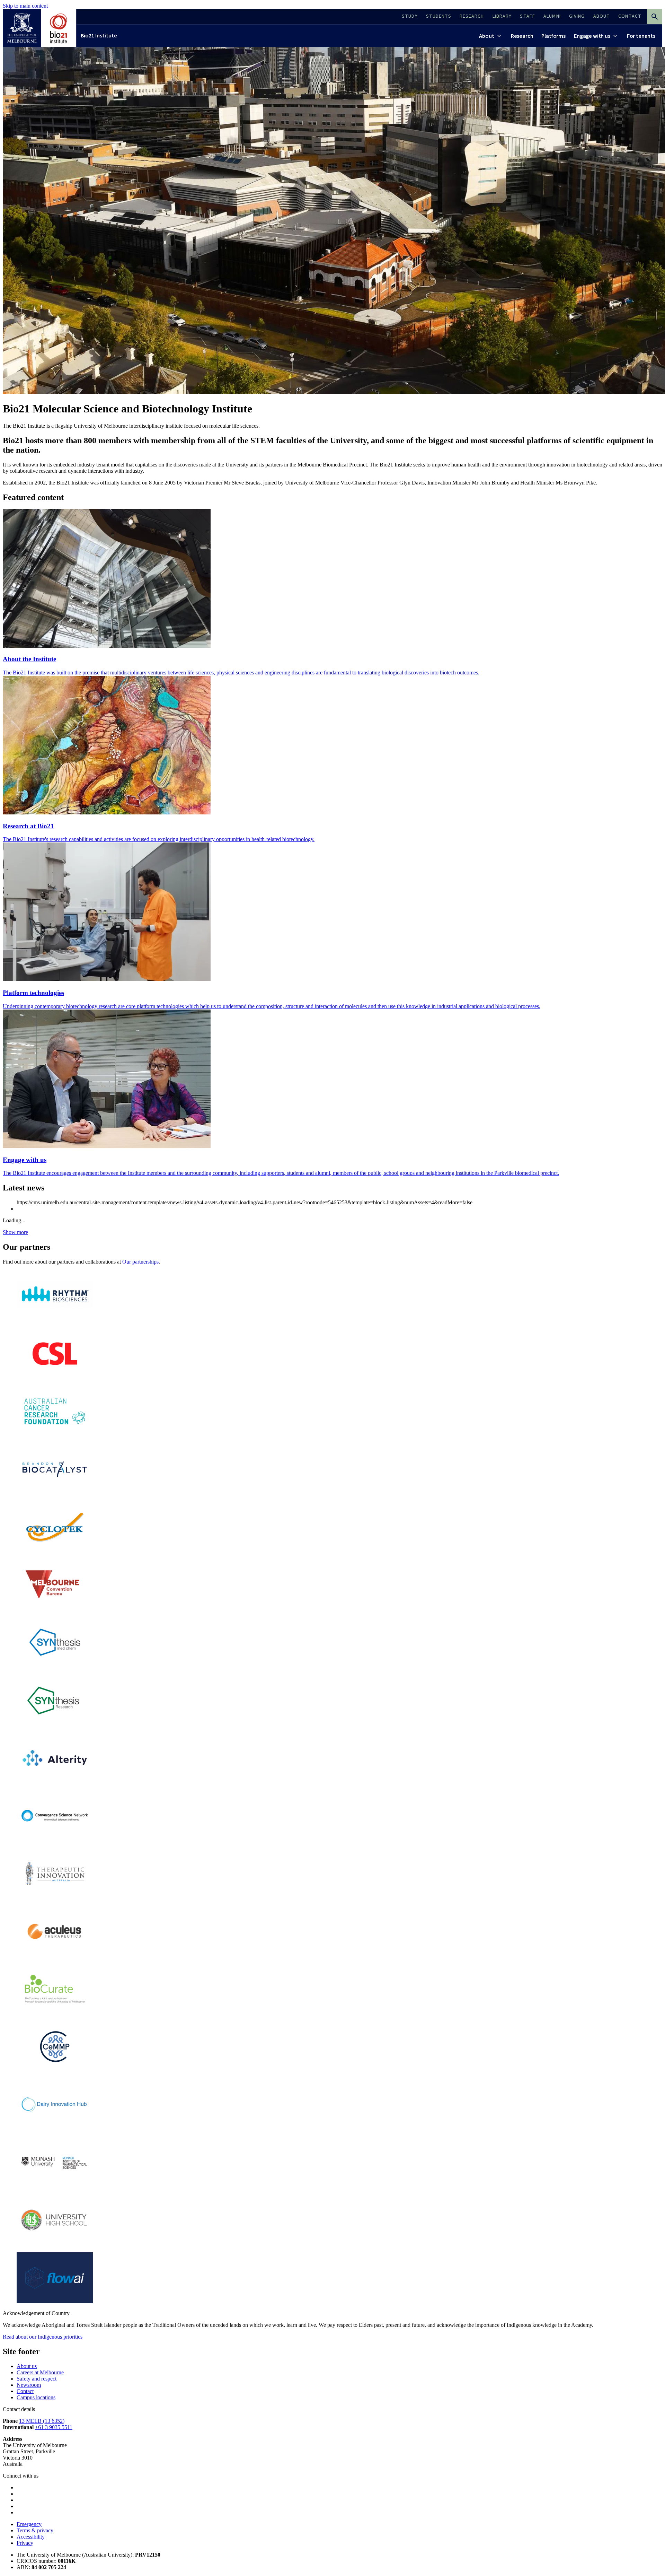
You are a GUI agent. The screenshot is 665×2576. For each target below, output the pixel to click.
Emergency (29, 2524)
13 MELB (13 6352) (42, 2421)
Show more (15, 1232)
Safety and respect (37, 2379)
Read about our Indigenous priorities (43, 2337)
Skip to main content (25, 6)
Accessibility (31, 2537)
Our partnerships (140, 1262)
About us (27, 2366)
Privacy (25, 2543)
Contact (25, 2391)
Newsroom (29, 2385)
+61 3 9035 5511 (54, 2427)
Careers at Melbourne (40, 2372)
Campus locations (36, 2397)
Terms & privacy (35, 2530)
